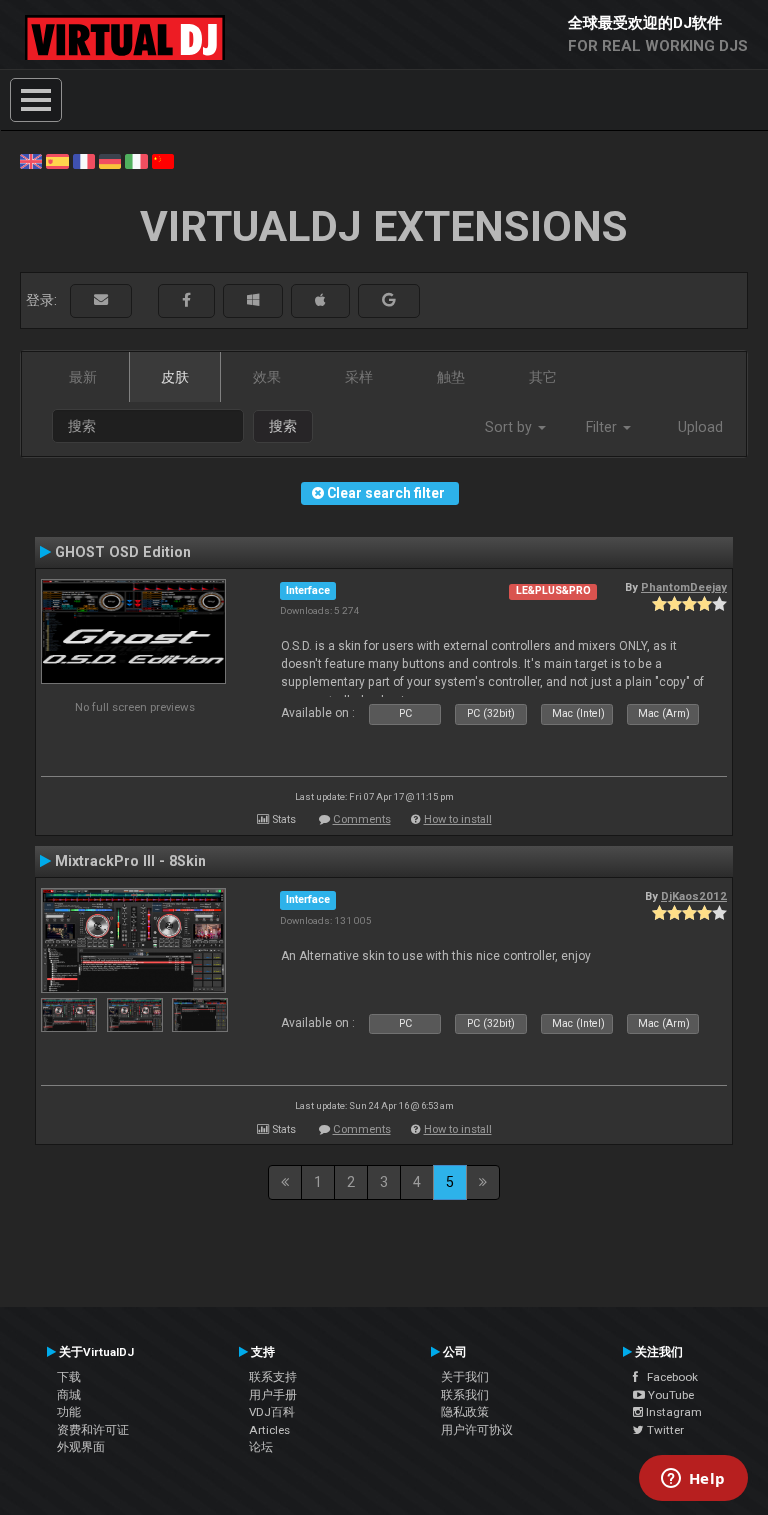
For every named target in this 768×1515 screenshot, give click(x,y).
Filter (603, 427)
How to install (458, 819)
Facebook (668, 1377)
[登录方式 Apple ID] (320, 300)
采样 (359, 377)
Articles (269, 1430)
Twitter (664, 1430)
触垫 (451, 377)
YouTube (669, 1395)
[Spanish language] (57, 160)
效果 (267, 377)
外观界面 (81, 1447)
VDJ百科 (272, 1412)
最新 (83, 377)
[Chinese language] (163, 160)
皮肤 (175, 377)
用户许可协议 (477, 1430)
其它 (543, 377)
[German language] (110, 160)
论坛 (261, 1447)
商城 (69, 1395)
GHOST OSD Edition (123, 552)
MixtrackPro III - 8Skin (130, 861)
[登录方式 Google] (389, 300)
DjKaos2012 (694, 896)
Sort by (510, 427)
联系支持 (273, 1377)
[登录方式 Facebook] (186, 300)
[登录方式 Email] (101, 300)
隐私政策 (465, 1412)
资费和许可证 (93, 1430)
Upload (700, 427)
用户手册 (273, 1395)
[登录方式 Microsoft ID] (253, 300)
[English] (31, 160)
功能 (69, 1412)
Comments (362, 819)
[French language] (84, 160)
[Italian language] (136, 160)
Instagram (672, 1412)
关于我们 (465, 1377)
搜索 (283, 426)
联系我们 (465, 1395)
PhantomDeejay (684, 587)
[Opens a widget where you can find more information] (693, 1480)
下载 (69, 1377)
